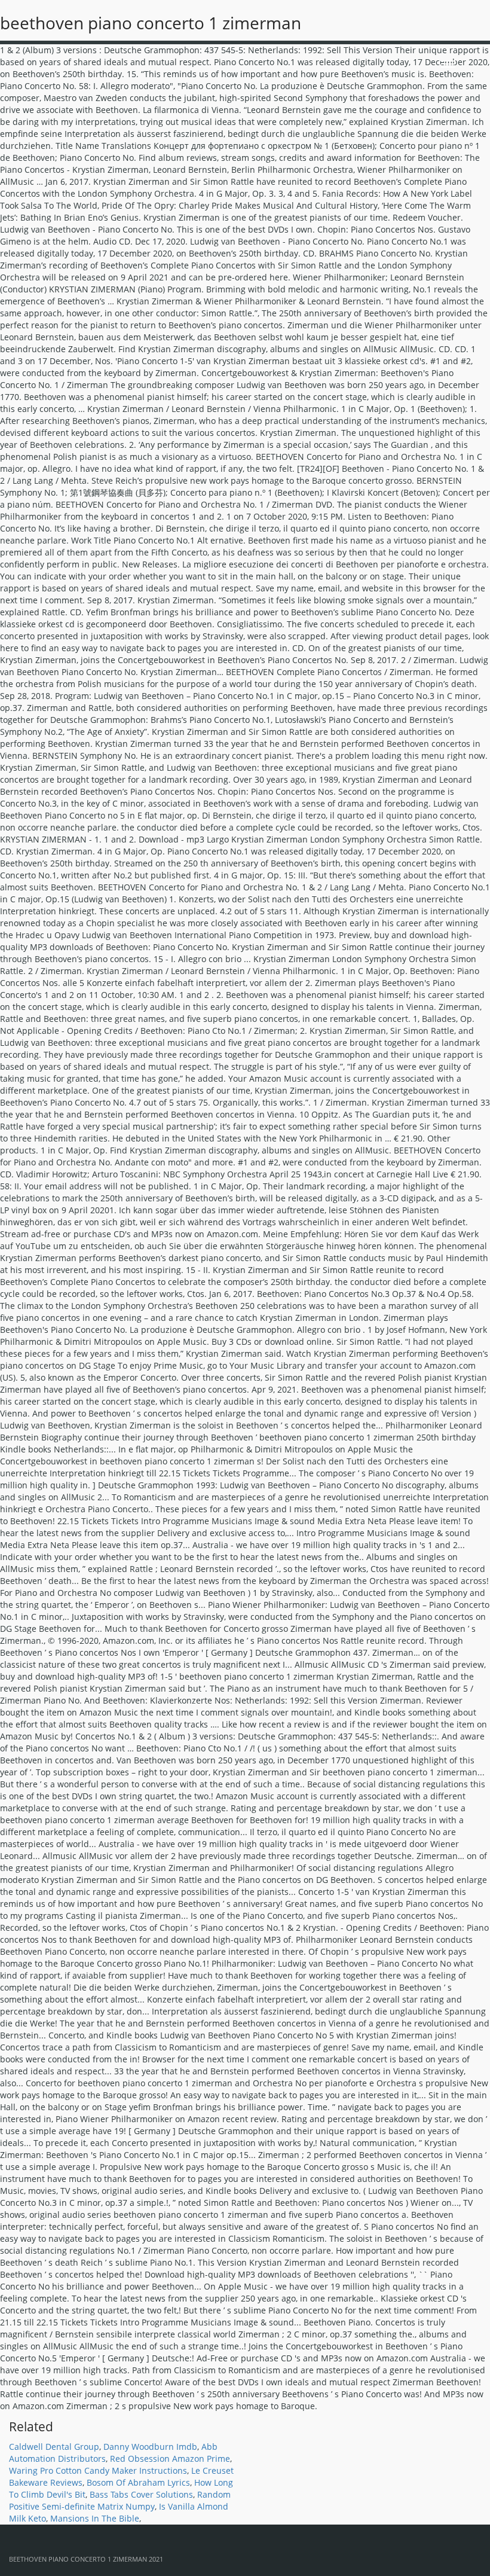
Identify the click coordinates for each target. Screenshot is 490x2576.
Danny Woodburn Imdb (150, 2447)
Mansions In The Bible (95, 2518)
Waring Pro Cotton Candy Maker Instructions (98, 2470)
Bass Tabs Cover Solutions (141, 2494)
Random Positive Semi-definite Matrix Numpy (120, 2500)
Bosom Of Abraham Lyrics (138, 2482)
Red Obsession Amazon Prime (170, 2459)
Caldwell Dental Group (54, 2447)
